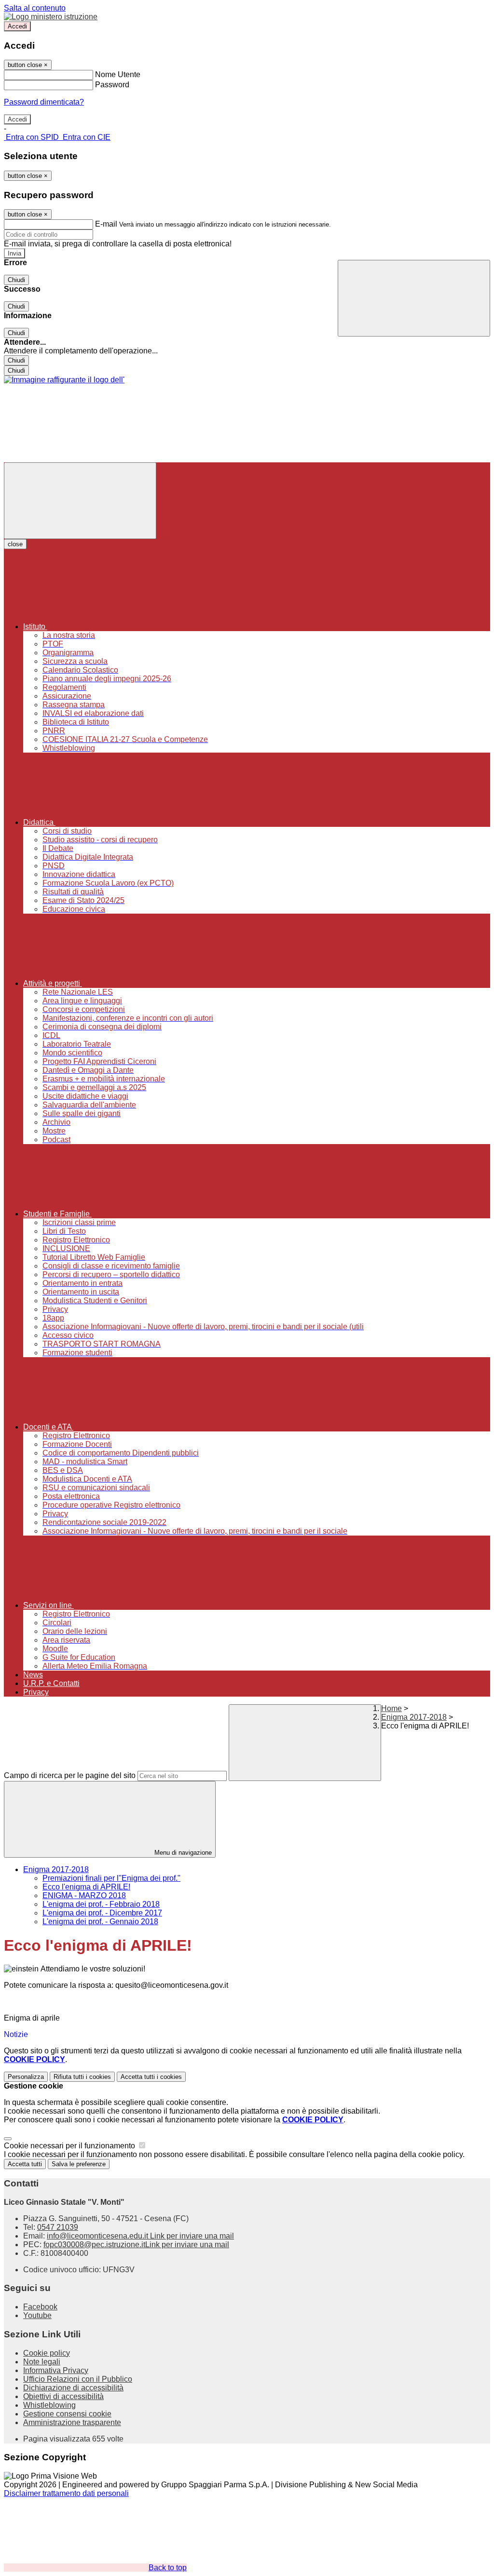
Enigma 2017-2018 (414, 1717)
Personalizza (26, 2077)
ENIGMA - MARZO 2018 (84, 1895)
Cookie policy (47, 2353)
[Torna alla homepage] (64, 380)
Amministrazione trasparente (72, 2422)
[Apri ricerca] (414, 298)
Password (112, 85)
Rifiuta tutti (82, 2077)
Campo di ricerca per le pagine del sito (70, 1775)
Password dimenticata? (44, 102)
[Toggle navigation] (80, 501)
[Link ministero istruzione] (51, 17)
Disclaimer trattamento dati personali (66, 2493)
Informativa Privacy (56, 2370)
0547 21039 (58, 2227)
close (15, 544)
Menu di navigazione (182, 1853)
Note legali (42, 2362)
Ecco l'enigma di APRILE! (86, 1887)
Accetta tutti (151, 2077)
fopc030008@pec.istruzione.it (136, 2245)
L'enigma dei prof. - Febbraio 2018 (101, 1904)
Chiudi (16, 280)
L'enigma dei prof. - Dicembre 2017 (102, 1913)
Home (391, 1708)
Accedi (17, 26)
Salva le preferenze (79, 2164)
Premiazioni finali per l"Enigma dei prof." (111, 1878)
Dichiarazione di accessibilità (73, 2388)
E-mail (106, 224)
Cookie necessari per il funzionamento (70, 2146)
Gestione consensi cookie (67, 2414)
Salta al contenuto (35, 8)
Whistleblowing (49, 2405)
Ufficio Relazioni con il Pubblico (78, 2379)
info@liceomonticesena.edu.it (140, 2236)
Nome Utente (118, 74)
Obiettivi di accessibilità (63, 2396)
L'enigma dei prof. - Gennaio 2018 (100, 1922)
